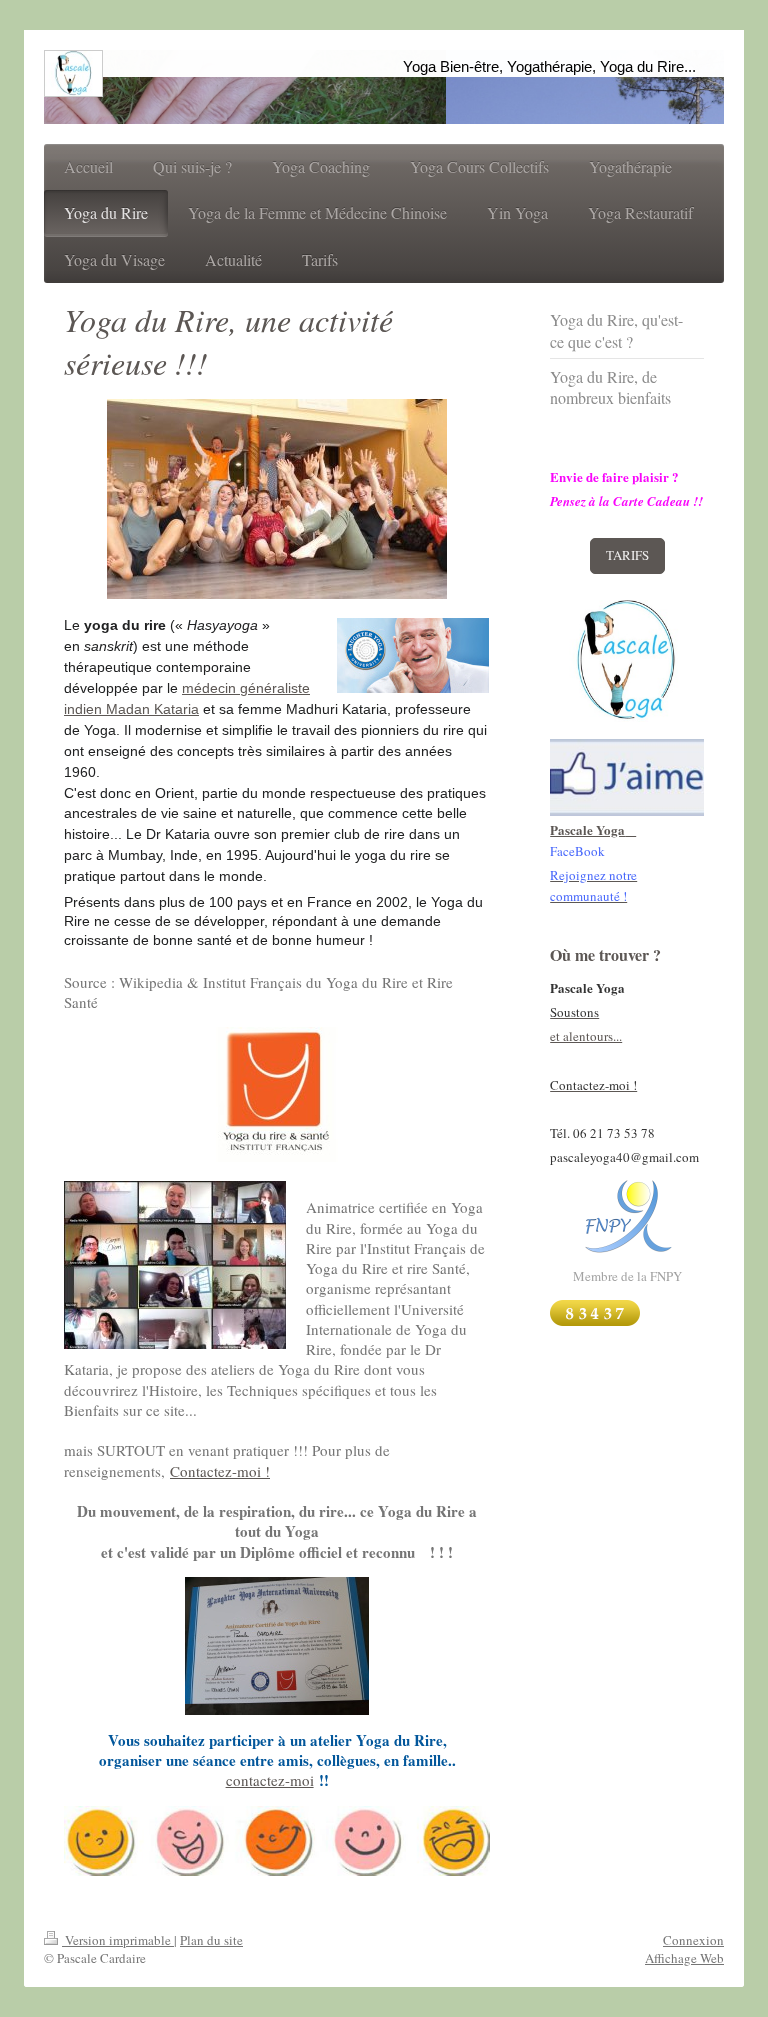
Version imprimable (118, 1940)
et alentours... (586, 1036)
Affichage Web (684, 1958)
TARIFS (627, 555)
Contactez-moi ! (220, 1471)
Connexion (693, 1940)
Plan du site (211, 1940)
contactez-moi (270, 1780)
